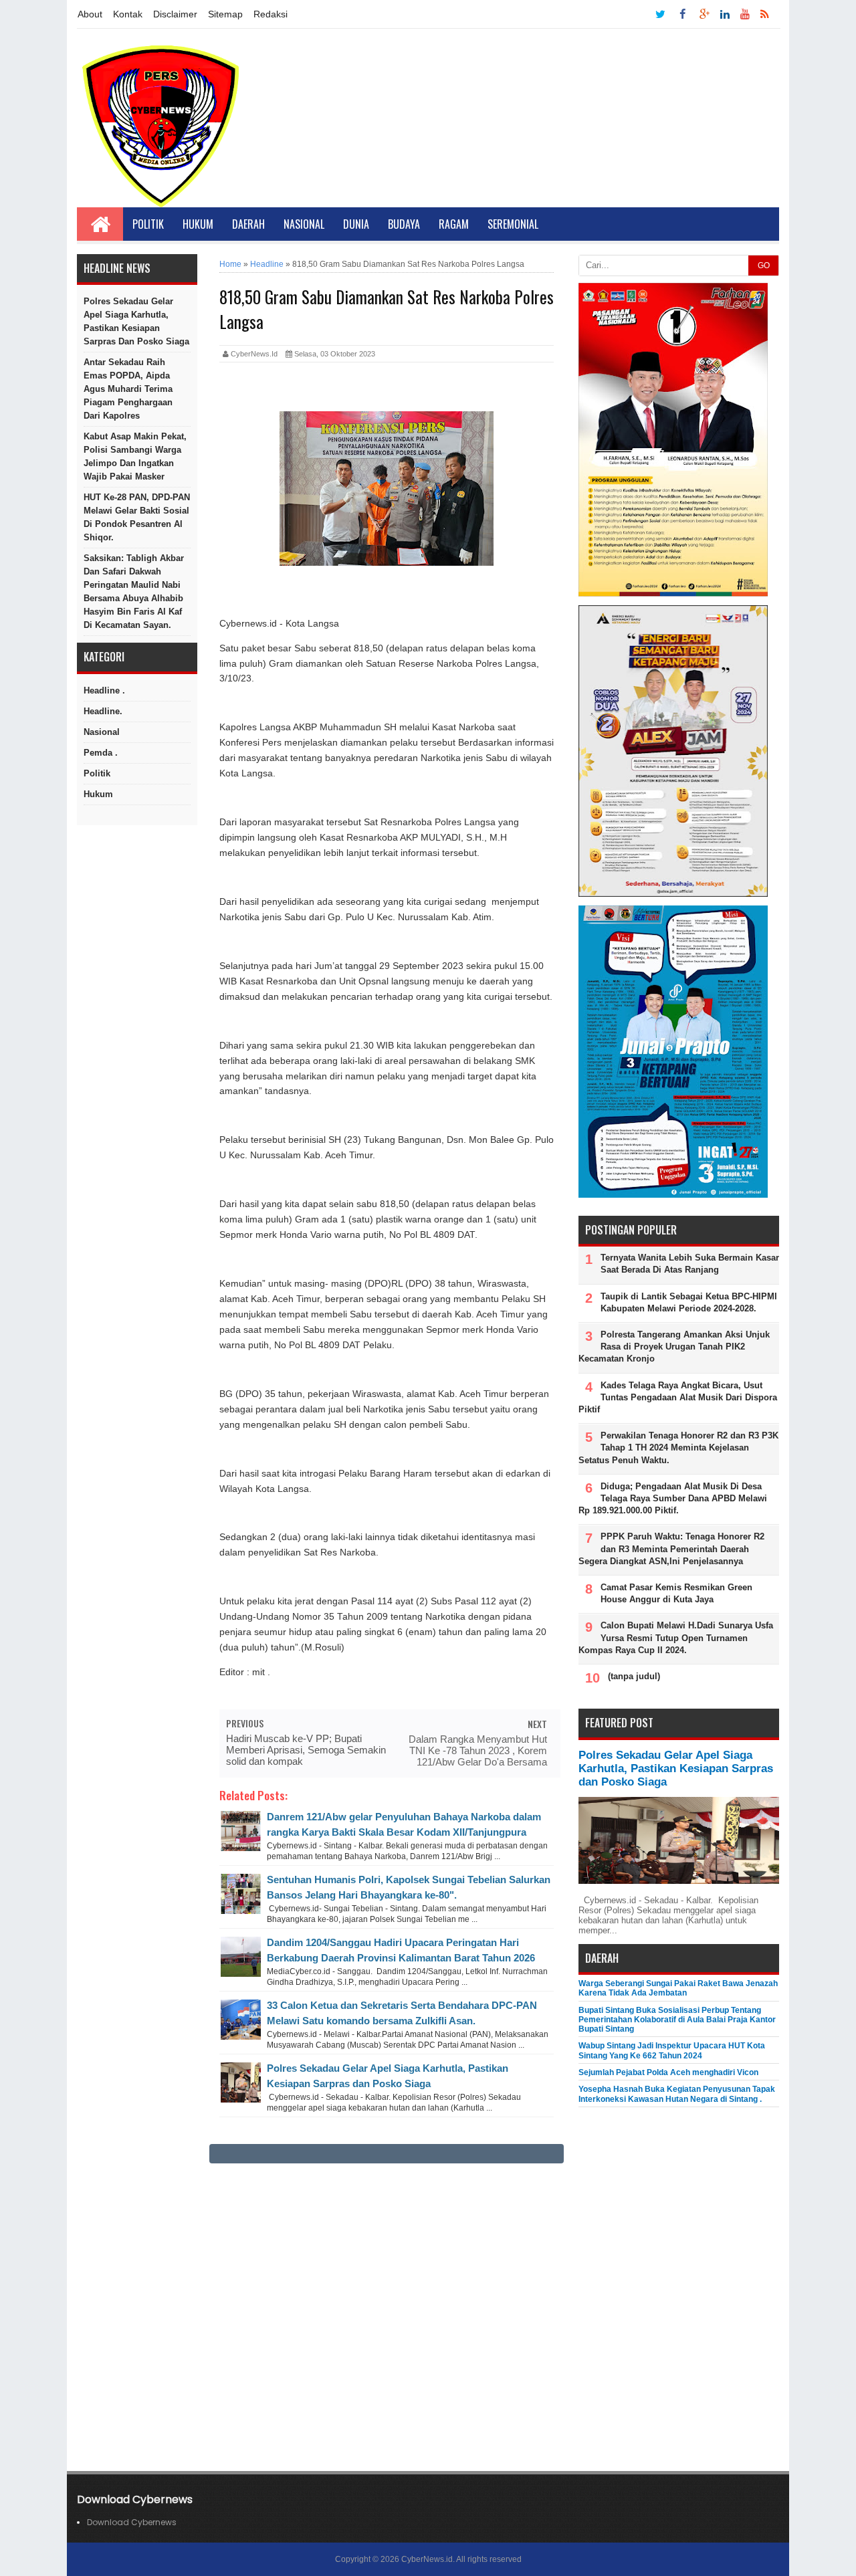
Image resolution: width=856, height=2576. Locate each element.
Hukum (198, 224)
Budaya (404, 224)
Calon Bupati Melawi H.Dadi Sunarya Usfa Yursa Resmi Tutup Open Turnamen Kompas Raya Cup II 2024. (676, 1637)
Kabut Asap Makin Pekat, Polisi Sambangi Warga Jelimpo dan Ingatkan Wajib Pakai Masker (135, 456)
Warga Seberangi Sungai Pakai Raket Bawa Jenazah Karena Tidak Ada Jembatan (678, 1988)
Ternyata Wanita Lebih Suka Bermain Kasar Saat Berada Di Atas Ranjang (690, 1264)
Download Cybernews (132, 2522)
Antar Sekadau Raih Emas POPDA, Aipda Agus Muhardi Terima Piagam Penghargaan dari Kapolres (128, 389)
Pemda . (101, 753)
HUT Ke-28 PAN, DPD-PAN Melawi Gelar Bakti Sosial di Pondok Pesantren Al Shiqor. (137, 517)
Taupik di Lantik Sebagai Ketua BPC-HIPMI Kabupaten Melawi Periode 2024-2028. (689, 1302)
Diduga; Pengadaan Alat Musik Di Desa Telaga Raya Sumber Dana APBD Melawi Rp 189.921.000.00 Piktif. (673, 1498)
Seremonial (513, 224)
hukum (98, 794)
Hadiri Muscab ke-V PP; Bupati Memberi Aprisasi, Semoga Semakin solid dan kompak (306, 1750)
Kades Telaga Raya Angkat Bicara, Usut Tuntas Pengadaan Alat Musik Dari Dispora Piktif (678, 1397)
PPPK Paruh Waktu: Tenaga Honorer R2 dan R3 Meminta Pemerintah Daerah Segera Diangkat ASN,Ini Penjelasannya (671, 1548)
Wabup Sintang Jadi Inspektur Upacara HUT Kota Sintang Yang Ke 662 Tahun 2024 (672, 2050)
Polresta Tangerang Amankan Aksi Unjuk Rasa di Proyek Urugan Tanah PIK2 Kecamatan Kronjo (674, 1347)
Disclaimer (175, 14)
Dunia (356, 224)
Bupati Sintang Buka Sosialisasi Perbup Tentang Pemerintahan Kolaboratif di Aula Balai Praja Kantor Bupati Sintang (677, 2020)
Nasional (304, 224)
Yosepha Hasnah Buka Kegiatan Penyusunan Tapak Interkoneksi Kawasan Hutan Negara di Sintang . (677, 2094)
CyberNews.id (427, 2559)
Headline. (103, 711)
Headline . (104, 690)
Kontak (128, 14)
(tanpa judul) (634, 1676)
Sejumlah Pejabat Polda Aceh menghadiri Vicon (668, 2072)
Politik (148, 224)
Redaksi (271, 14)
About (90, 14)
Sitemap (225, 14)
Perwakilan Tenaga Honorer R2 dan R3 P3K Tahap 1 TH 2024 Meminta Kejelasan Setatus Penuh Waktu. (678, 1447)
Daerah (248, 224)
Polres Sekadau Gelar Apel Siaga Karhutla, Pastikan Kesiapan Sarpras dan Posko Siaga (136, 321)
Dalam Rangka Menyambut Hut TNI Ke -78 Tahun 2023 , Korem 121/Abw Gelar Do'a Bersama (478, 1750)
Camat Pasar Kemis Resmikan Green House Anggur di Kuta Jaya (676, 1593)
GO (764, 265)
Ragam (454, 224)
